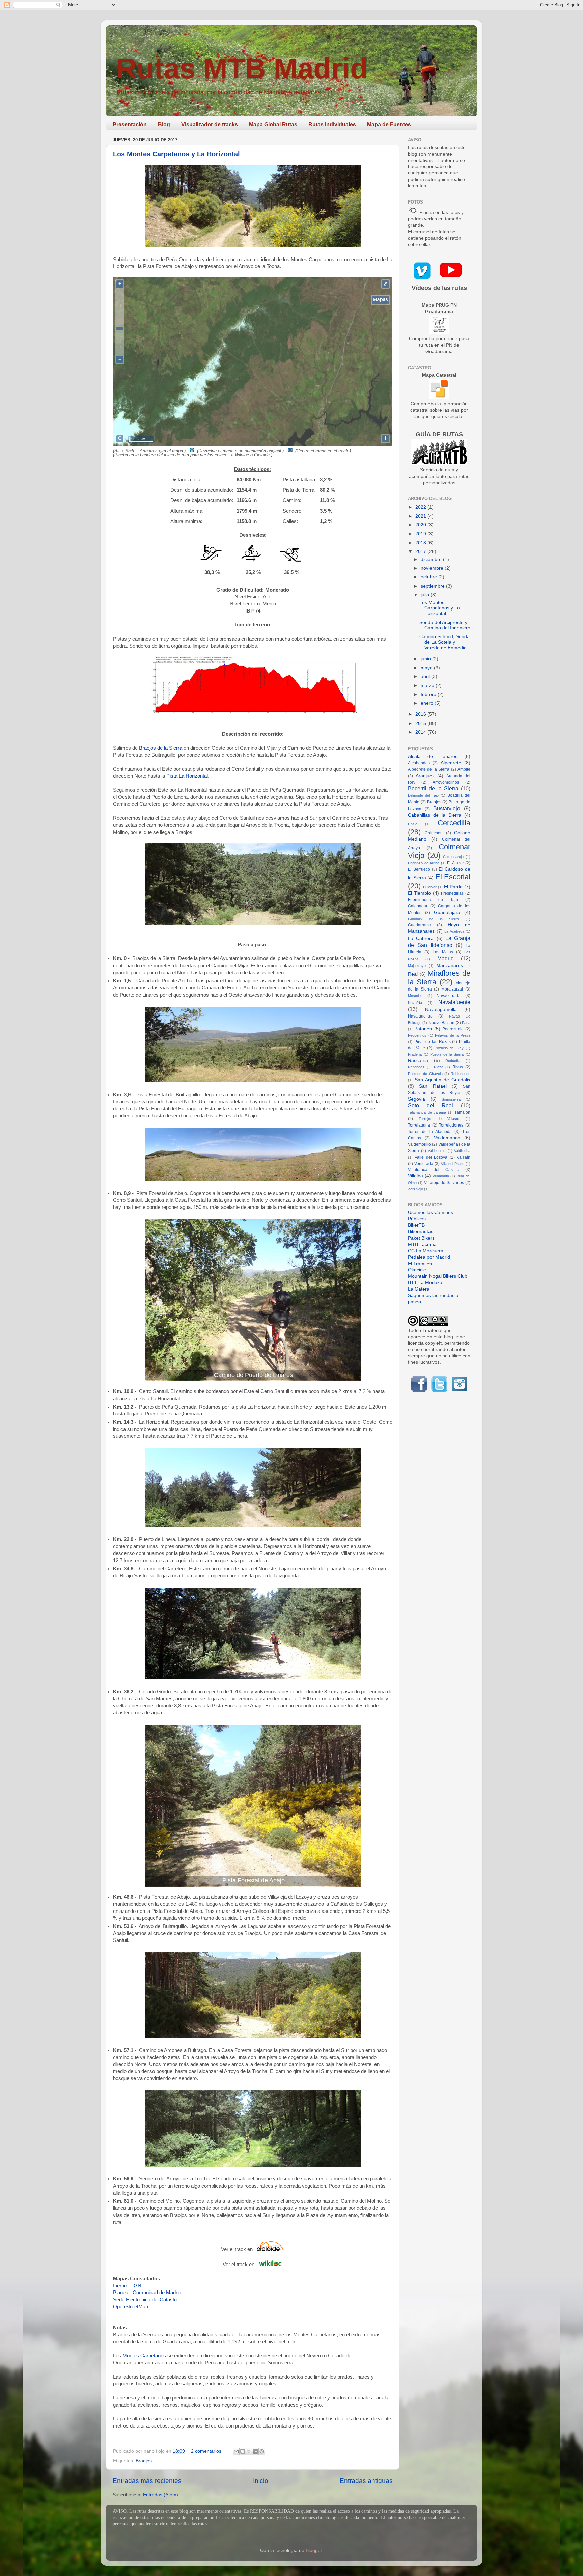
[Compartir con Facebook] (255, 2451)
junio (426, 659)
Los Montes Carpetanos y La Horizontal (176, 154)
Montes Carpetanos (144, 2356)
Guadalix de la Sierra (433, 919)
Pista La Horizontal (187, 776)
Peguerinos (417, 1035)
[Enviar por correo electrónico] (236, 2451)
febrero (429, 694)
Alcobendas (419, 763)
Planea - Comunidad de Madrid (147, 2293)
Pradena (415, 1054)
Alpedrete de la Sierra (429, 769)
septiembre (433, 586)
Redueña (453, 1061)
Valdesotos (437, 1151)
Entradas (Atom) (161, 2495)
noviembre (433, 568)
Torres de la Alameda (430, 1132)
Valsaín (464, 1157)
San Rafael (433, 1086)
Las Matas (443, 952)
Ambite (464, 769)
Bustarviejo (447, 808)
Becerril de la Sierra (433, 788)
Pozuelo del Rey (449, 1048)
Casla (413, 824)
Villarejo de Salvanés (444, 1183)
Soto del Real (431, 1105)
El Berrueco (419, 869)
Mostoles (415, 996)
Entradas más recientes (147, 2481)
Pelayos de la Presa (453, 1035)
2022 (421, 507)
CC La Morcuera (426, 1251)
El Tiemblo (419, 893)
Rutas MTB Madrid (242, 68)
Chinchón (434, 833)
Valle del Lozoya (431, 1157)
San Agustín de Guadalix (442, 1080)
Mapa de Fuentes (389, 124)
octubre (429, 577)
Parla (466, 1023)
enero (428, 703)
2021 (421, 516)
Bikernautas (421, 1232)
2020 (421, 525)
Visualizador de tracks (210, 124)
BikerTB (416, 1225)
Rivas (458, 1067)
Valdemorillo (419, 1144)
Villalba (415, 1176)
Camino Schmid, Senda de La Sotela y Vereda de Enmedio (445, 642)
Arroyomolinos (446, 782)
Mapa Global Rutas (273, 124)
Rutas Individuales (332, 124)
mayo (427, 668)
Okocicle (417, 1270)
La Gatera (419, 1289)
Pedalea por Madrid (429, 1257)
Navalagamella (441, 1010)
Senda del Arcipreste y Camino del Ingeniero (445, 625)
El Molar (430, 887)
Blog (164, 124)
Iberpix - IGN (127, 2286)
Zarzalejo (415, 1189)
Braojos (144, 2461)
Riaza (439, 1067)
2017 (421, 552)
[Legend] (381, 300)
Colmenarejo (453, 857)
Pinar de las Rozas (433, 1042)
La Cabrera (421, 938)
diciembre (432, 559)
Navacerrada (449, 996)
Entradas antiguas (366, 2481)
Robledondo (461, 1074)
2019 (421, 534)
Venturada (424, 1164)
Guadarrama (420, 925)
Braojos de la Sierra (161, 748)
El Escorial (453, 877)
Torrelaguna (419, 1125)
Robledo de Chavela (425, 1074)
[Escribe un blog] (243, 2451)
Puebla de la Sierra (447, 1054)
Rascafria (418, 1061)
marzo (428, 686)
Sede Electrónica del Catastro (146, 2300)
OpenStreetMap (131, 2307)
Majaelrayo (417, 966)
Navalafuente (454, 1002)
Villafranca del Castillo (434, 1170)
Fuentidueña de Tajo (433, 900)
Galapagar (418, 906)
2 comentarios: (207, 2451)
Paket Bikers (421, 1238)
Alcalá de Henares (433, 756)
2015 (421, 723)
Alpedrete (451, 763)
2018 (421, 543)
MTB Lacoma (422, 1244)
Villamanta (441, 1176)
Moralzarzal (452, 989)
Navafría (415, 1003)
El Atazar (455, 863)
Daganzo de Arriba (424, 863)
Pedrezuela (453, 1029)
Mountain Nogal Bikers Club (438, 1276)
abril (426, 676)
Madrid (446, 958)
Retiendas (416, 1067)
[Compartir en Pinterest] (262, 2451)
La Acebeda (454, 931)
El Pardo (453, 887)
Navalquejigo (420, 1016)
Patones (423, 1029)
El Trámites (420, 1264)
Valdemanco (447, 1138)
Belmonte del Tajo (423, 795)
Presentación (130, 124)
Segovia (417, 1099)
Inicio (261, 2481)
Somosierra (451, 1099)
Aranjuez (425, 776)
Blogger (314, 2551)
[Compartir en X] (249, 2451)
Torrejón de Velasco (439, 1119)
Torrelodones (451, 1125)
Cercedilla (454, 823)
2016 (421, 714)
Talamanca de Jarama (427, 1112)
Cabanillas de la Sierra (435, 815)
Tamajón (462, 1112)
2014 (421, 732)
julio (426, 595)
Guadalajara (447, 912)
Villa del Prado (453, 1164)
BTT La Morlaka (425, 1283)
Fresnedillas (452, 893)
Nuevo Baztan (441, 1023)
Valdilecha (462, 1151)
